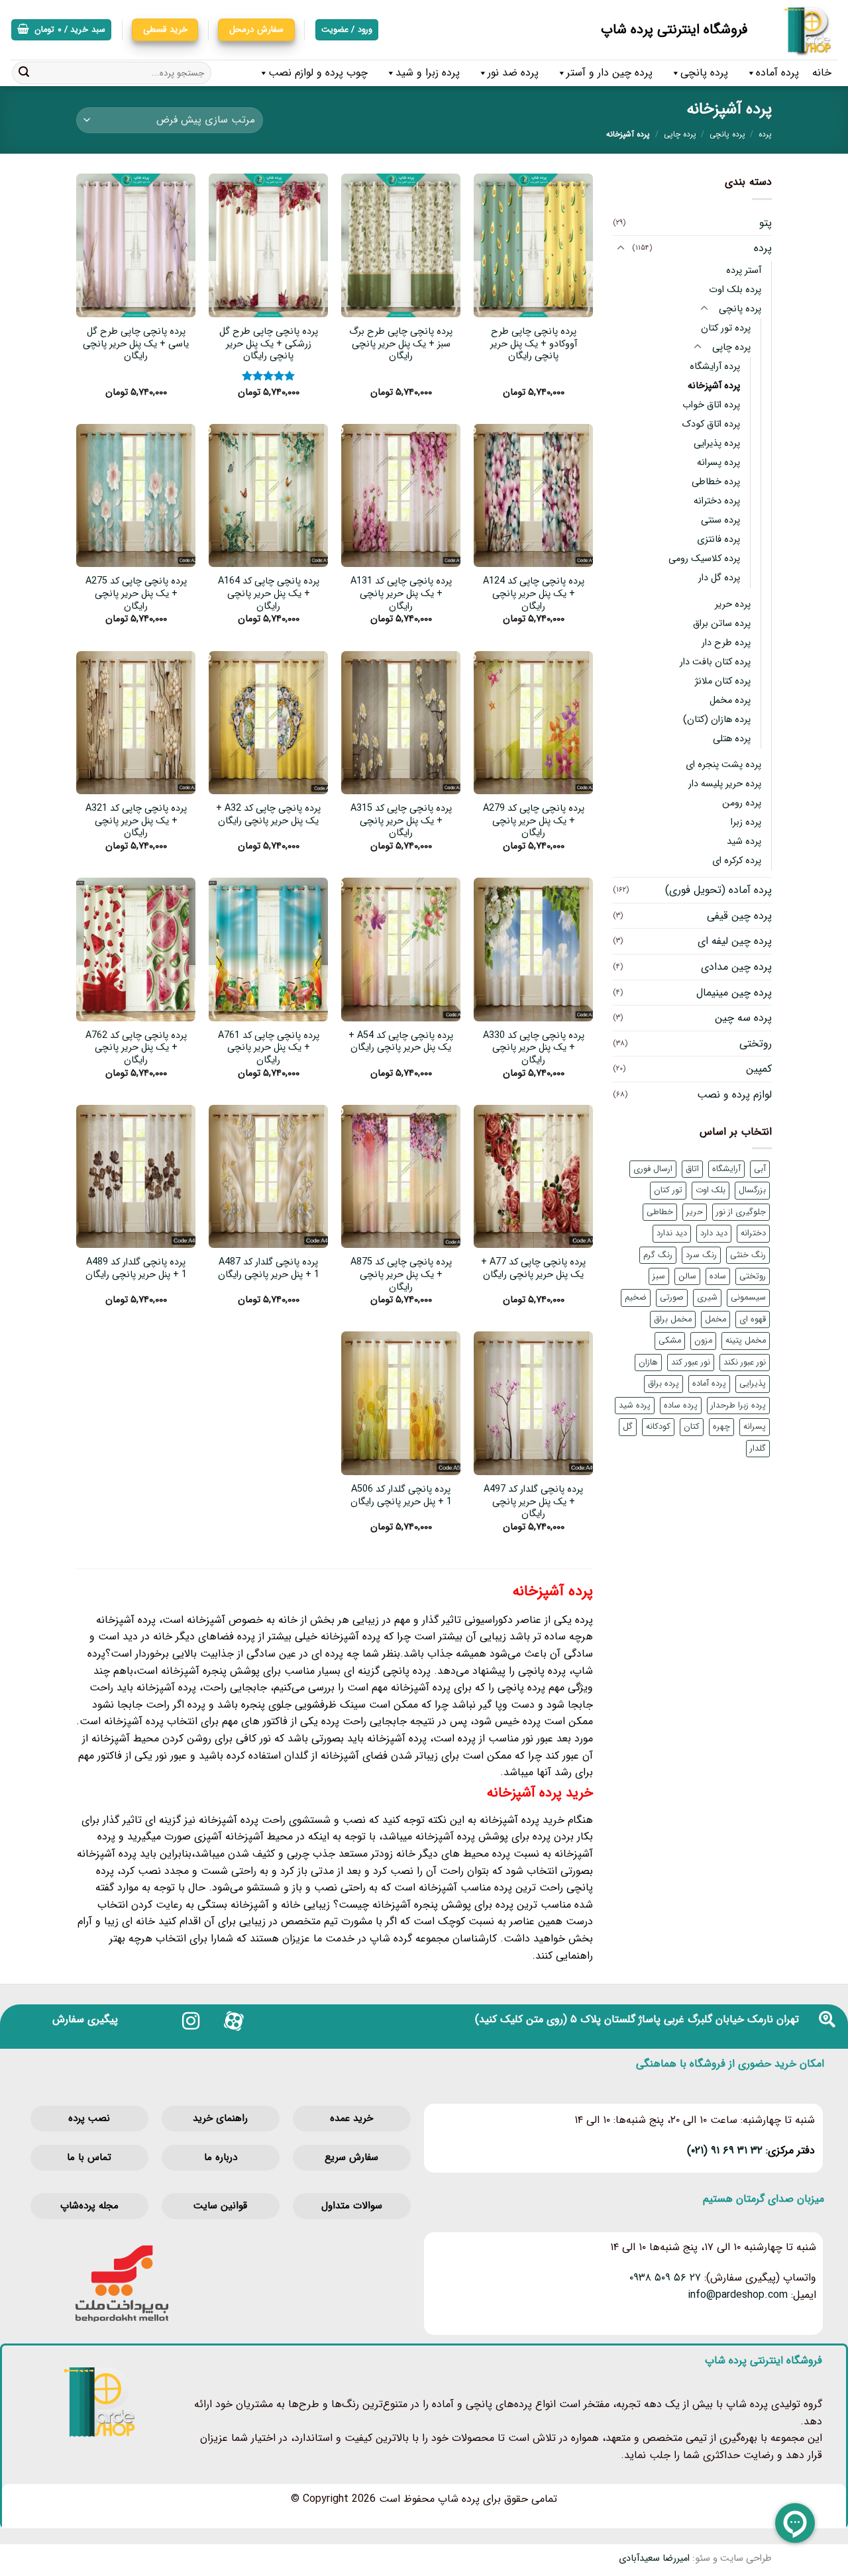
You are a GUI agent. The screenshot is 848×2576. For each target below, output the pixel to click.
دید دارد (714, 1233)
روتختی (756, 1044)
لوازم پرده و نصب (734, 1095)
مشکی (670, 1341)
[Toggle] (621, 248)
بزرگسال (752, 1190)
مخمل (715, 1319)
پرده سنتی (720, 520)
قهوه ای (753, 1319)
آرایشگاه (726, 1169)
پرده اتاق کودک (711, 424)
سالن (687, 1276)
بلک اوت (711, 1190)
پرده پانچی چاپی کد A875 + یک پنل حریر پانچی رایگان (401, 1275)
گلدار (758, 1449)
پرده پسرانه (718, 463)
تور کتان (668, 1190)
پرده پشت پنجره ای (723, 765)
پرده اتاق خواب (711, 405)
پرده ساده (681, 1406)
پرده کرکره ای (737, 861)
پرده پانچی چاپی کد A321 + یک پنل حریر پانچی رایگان (136, 821)
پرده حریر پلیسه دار (725, 784)
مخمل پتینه (746, 1341)
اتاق (692, 1169)
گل (628, 1427)
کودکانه (658, 1427)
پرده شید (744, 842)
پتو (766, 223)
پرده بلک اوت (735, 290)
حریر (695, 1212)
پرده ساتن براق (722, 624)
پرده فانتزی (718, 540)
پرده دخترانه (717, 501)
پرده (765, 134)
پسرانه (755, 1427)
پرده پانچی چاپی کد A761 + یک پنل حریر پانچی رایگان (269, 1049)
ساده (718, 1276)
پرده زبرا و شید (428, 73)
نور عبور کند (691, 1363)
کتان (692, 1427)
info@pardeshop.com (738, 2295)
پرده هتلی (732, 739)
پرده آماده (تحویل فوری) (718, 890)
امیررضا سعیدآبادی (654, 2558)
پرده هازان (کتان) (717, 720)
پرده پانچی (704, 73)
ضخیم (636, 1298)
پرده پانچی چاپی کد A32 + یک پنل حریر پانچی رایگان (268, 815)
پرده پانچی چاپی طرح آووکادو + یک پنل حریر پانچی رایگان (534, 344)
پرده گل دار (719, 578)
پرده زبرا (746, 822)
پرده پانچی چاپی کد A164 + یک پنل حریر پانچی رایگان (269, 594)
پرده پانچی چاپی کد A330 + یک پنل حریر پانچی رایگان (534, 1049)
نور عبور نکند (745, 1363)
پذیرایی (753, 1384)
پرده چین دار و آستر (609, 73)
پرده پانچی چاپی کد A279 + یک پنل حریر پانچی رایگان (534, 821)
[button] (61, 30)
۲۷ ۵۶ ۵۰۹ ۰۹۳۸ (665, 2278)
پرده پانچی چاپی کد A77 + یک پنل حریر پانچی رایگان (533, 1269)
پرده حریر (733, 604)
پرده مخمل (730, 700)
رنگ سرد (701, 1255)
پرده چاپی (680, 134)
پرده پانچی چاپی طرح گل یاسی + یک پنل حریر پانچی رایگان (136, 344)
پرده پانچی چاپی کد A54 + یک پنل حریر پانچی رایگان (401, 1042)
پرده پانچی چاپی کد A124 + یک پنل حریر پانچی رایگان (534, 594)
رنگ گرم (658, 1255)
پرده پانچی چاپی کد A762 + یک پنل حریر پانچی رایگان (136, 1049)
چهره (721, 1427)
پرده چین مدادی (736, 967)
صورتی (672, 1298)
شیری (707, 1298)
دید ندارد (672, 1233)
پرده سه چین (743, 1018)
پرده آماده (777, 73)
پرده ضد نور (513, 73)
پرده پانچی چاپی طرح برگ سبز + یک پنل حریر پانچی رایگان (401, 344)
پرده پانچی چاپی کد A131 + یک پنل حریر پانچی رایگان (401, 594)
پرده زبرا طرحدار (738, 1406)
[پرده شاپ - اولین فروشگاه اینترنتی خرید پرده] (803, 30)
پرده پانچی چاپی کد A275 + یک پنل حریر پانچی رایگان (136, 594)
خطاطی (660, 1212)
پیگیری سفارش (85, 2019)
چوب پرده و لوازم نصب (318, 73)
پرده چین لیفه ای (735, 941)
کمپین (759, 1069)
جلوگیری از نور (741, 1212)
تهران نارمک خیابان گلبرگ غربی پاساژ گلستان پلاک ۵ (685, 2019)
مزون (703, 1341)
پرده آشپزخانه (714, 386)
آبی (760, 1169)
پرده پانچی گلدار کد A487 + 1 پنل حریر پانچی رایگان (269, 1269)
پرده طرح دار (726, 643)
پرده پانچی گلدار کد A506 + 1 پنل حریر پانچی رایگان (401, 1496)
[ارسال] (24, 73)
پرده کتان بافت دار (715, 662)
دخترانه (753, 1233)
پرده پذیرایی (717, 443)
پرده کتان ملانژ (723, 681)
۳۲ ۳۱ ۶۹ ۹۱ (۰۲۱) (725, 2150)
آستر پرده (744, 271)
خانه (822, 73)
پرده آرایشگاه (715, 367)
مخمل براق (673, 1319)
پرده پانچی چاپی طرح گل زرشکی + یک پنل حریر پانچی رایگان (269, 344)
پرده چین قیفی (739, 916)
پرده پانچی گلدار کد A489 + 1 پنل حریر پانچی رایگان (136, 1269)
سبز (659, 1276)
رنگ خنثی (748, 1255)
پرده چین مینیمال (734, 993)
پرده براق (663, 1384)
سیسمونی (748, 1298)
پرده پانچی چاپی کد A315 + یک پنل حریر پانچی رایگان (401, 821)
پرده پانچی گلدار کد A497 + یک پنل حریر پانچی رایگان (533, 1502)
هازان (648, 1363)
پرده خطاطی (716, 482)
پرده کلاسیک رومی (704, 559)
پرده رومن (742, 803)
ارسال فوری (653, 1169)
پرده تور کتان (726, 328)
